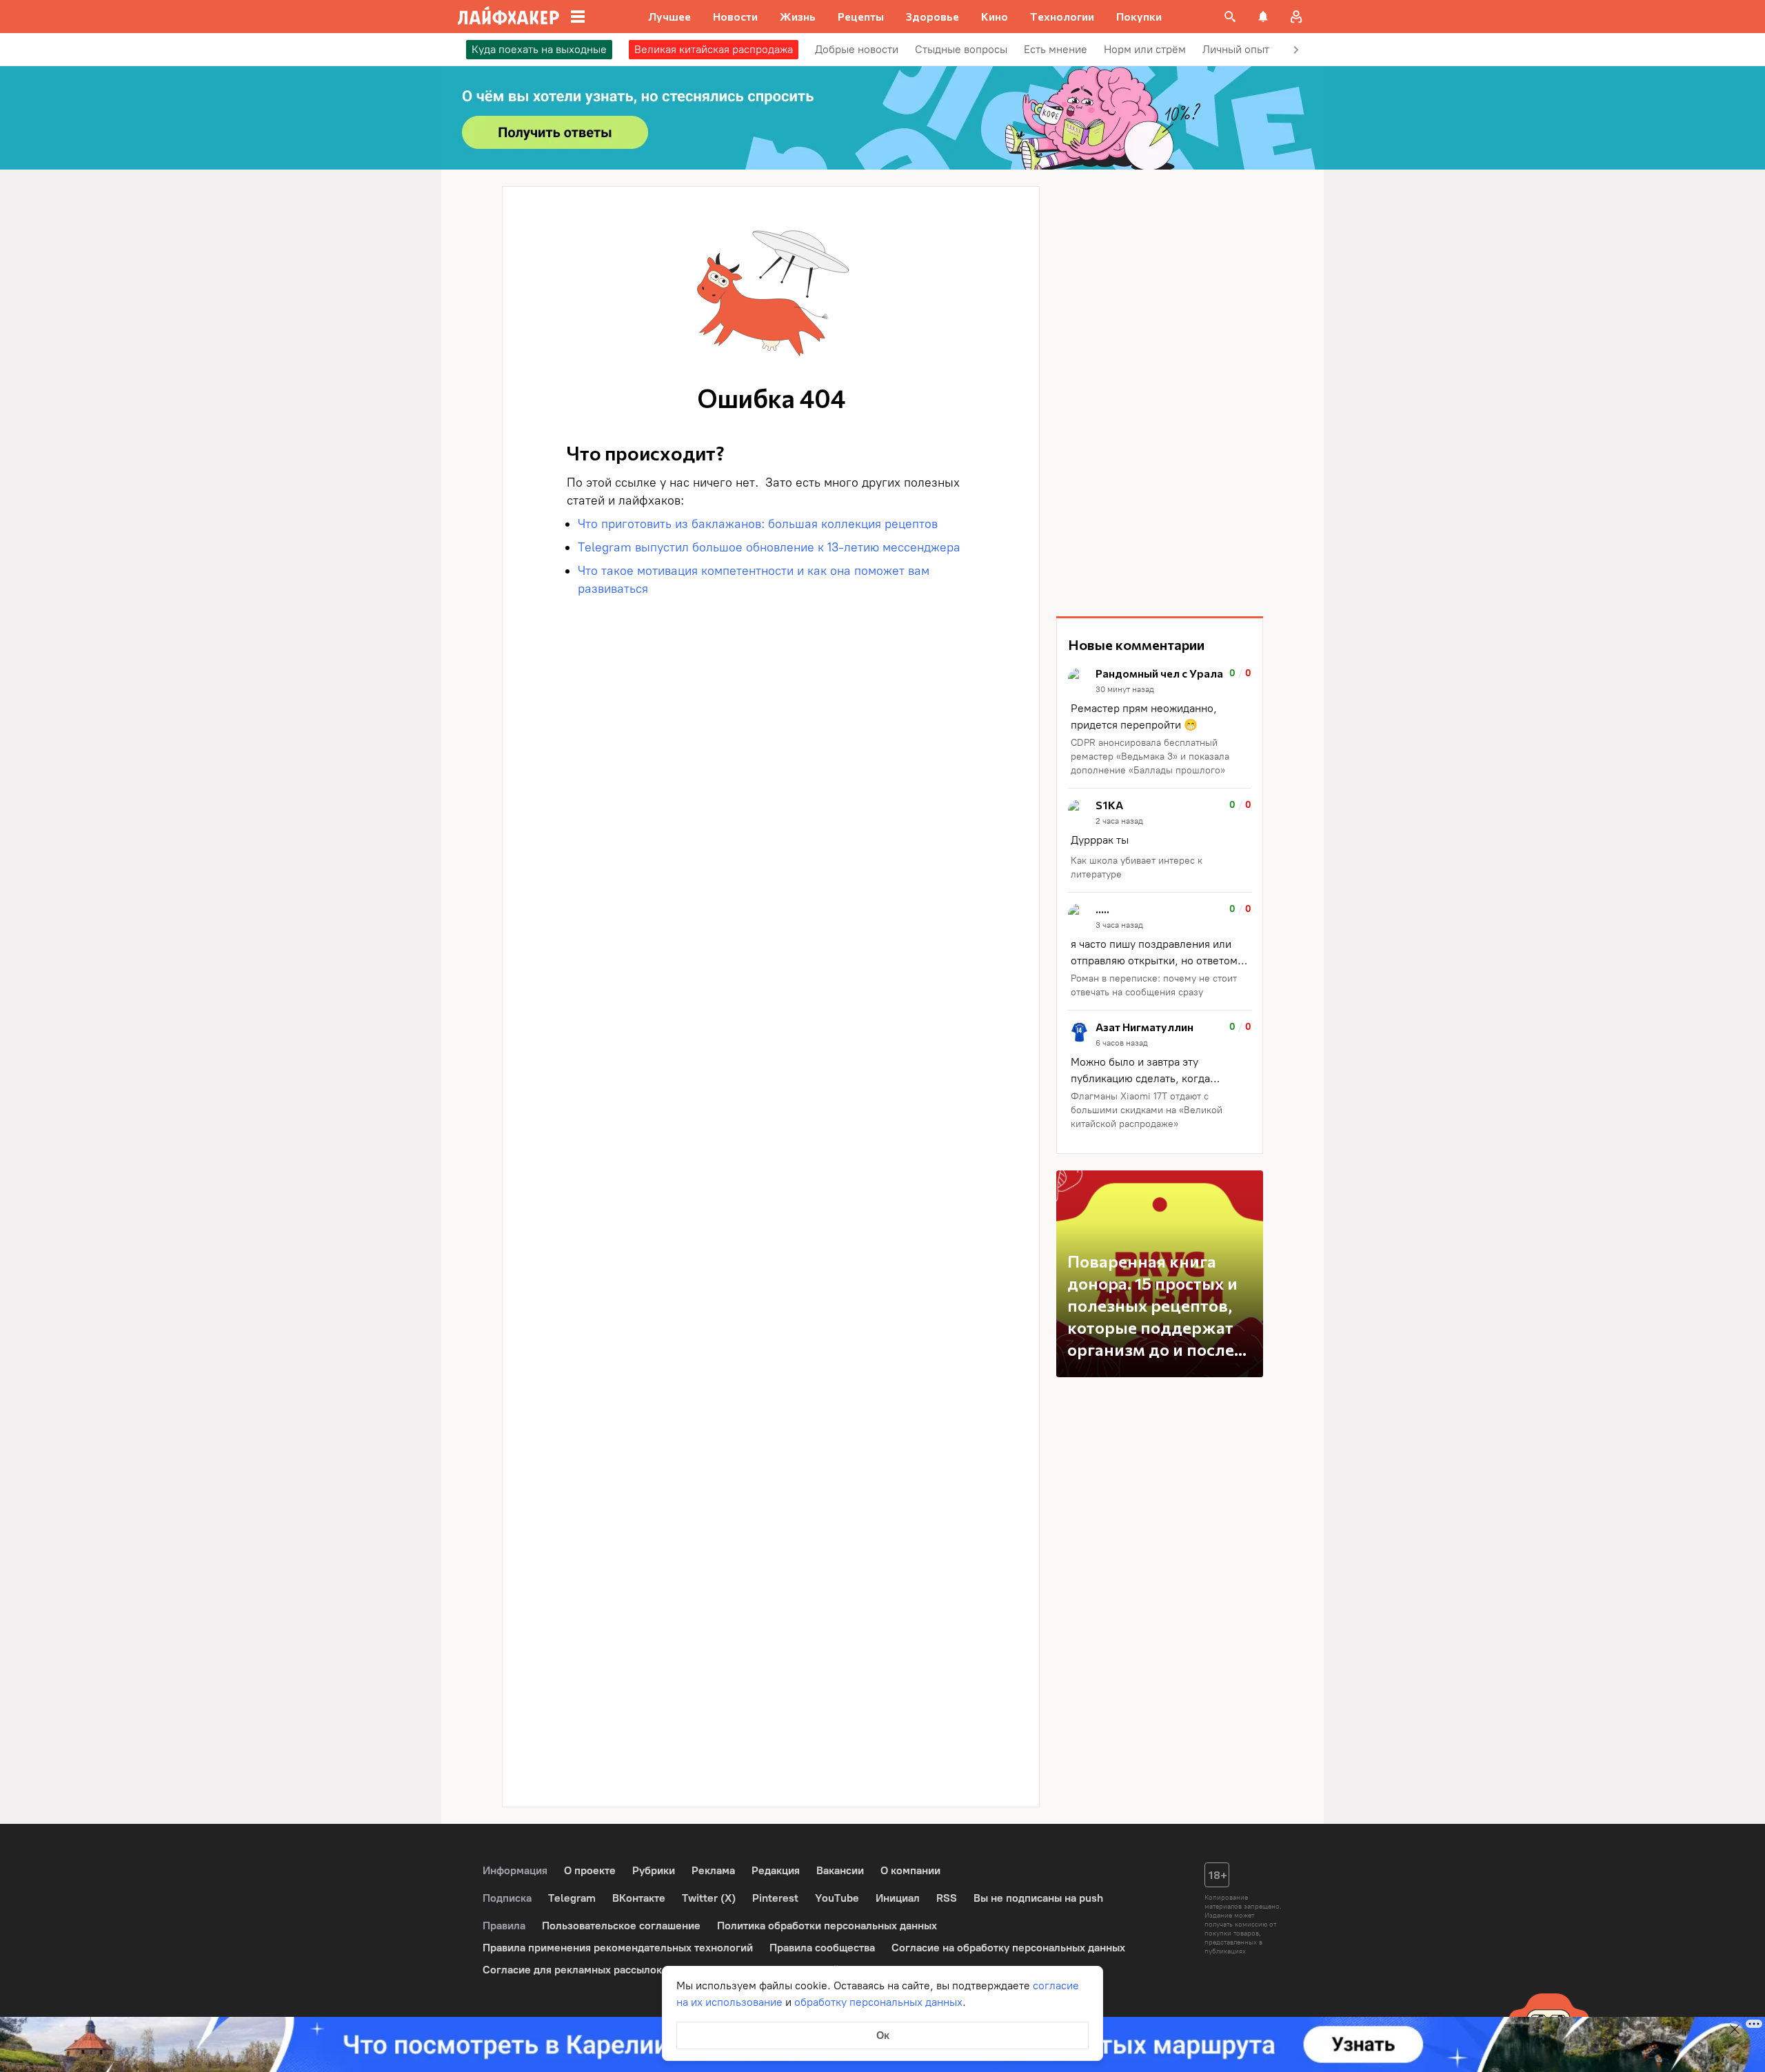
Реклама (713, 1870)
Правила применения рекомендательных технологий (618, 1948)
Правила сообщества (822, 1948)
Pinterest (775, 1898)
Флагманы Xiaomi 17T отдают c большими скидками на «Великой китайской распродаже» (1147, 1110)
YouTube (837, 1898)
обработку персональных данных (878, 2002)
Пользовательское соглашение (621, 1926)
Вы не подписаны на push (1038, 1898)
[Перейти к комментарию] (1160, 723)
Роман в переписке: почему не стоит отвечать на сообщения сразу (1154, 985)
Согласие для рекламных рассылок (572, 1970)
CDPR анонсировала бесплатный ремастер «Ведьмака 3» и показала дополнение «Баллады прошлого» (1150, 756)
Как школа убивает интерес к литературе (1137, 867)
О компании (910, 1870)
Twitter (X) (709, 1898)
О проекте (590, 1870)
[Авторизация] (1296, 17)
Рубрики (654, 1870)
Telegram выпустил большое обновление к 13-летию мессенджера (769, 547)
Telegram (572, 1898)
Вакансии (840, 1870)
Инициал (898, 1898)
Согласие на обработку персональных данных (1008, 1948)
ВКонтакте (639, 1898)
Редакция (776, 1870)
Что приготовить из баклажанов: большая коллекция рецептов (758, 524)
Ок (883, 2035)
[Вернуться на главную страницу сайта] (508, 17)
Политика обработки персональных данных (827, 1926)
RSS (947, 1898)
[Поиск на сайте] (1230, 17)
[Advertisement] (1160, 393)
